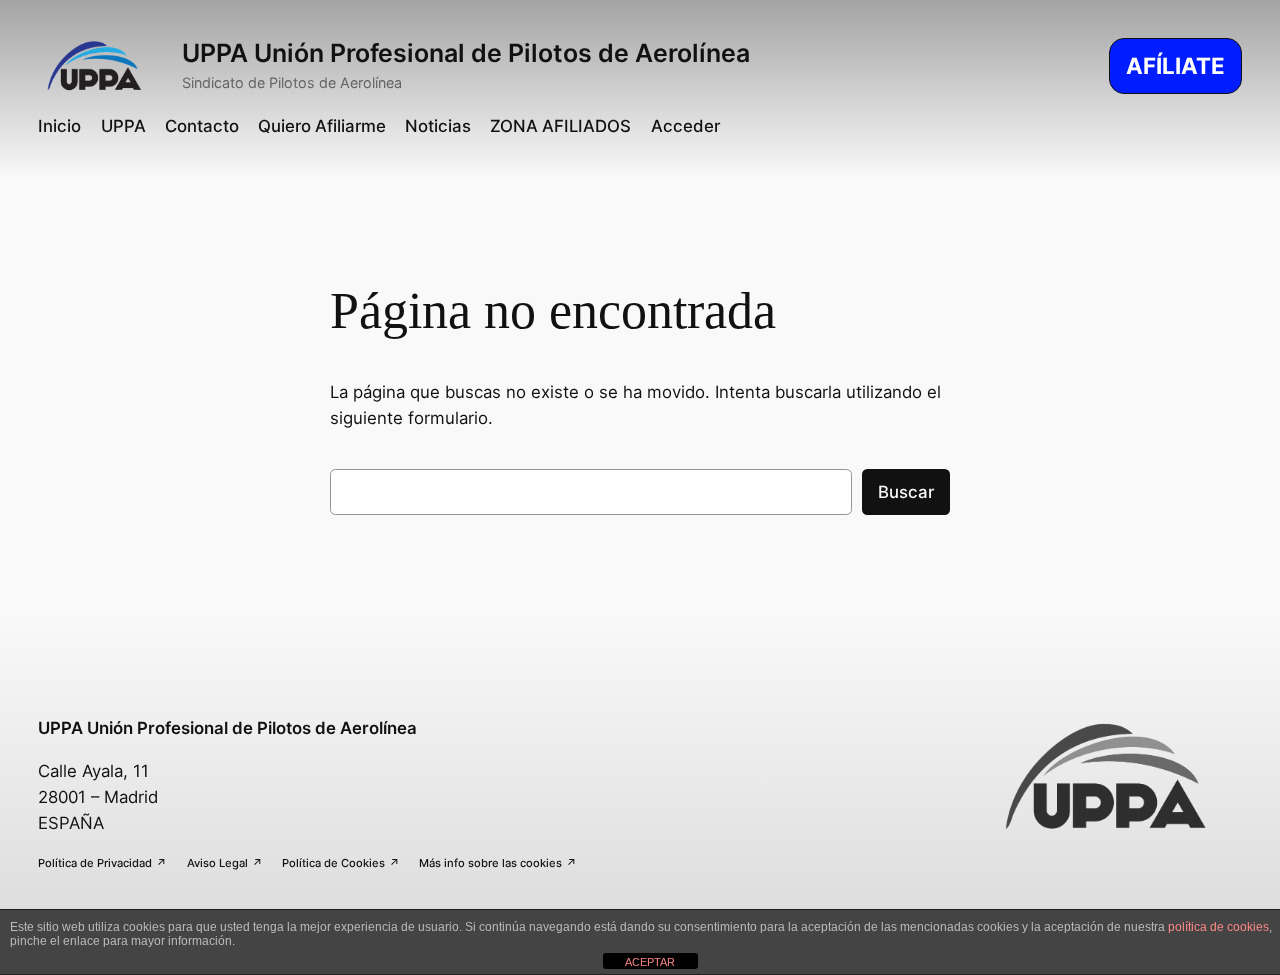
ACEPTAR (650, 962)
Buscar (906, 492)
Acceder (685, 126)
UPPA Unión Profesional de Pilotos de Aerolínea (466, 53)
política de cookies (1218, 927)
